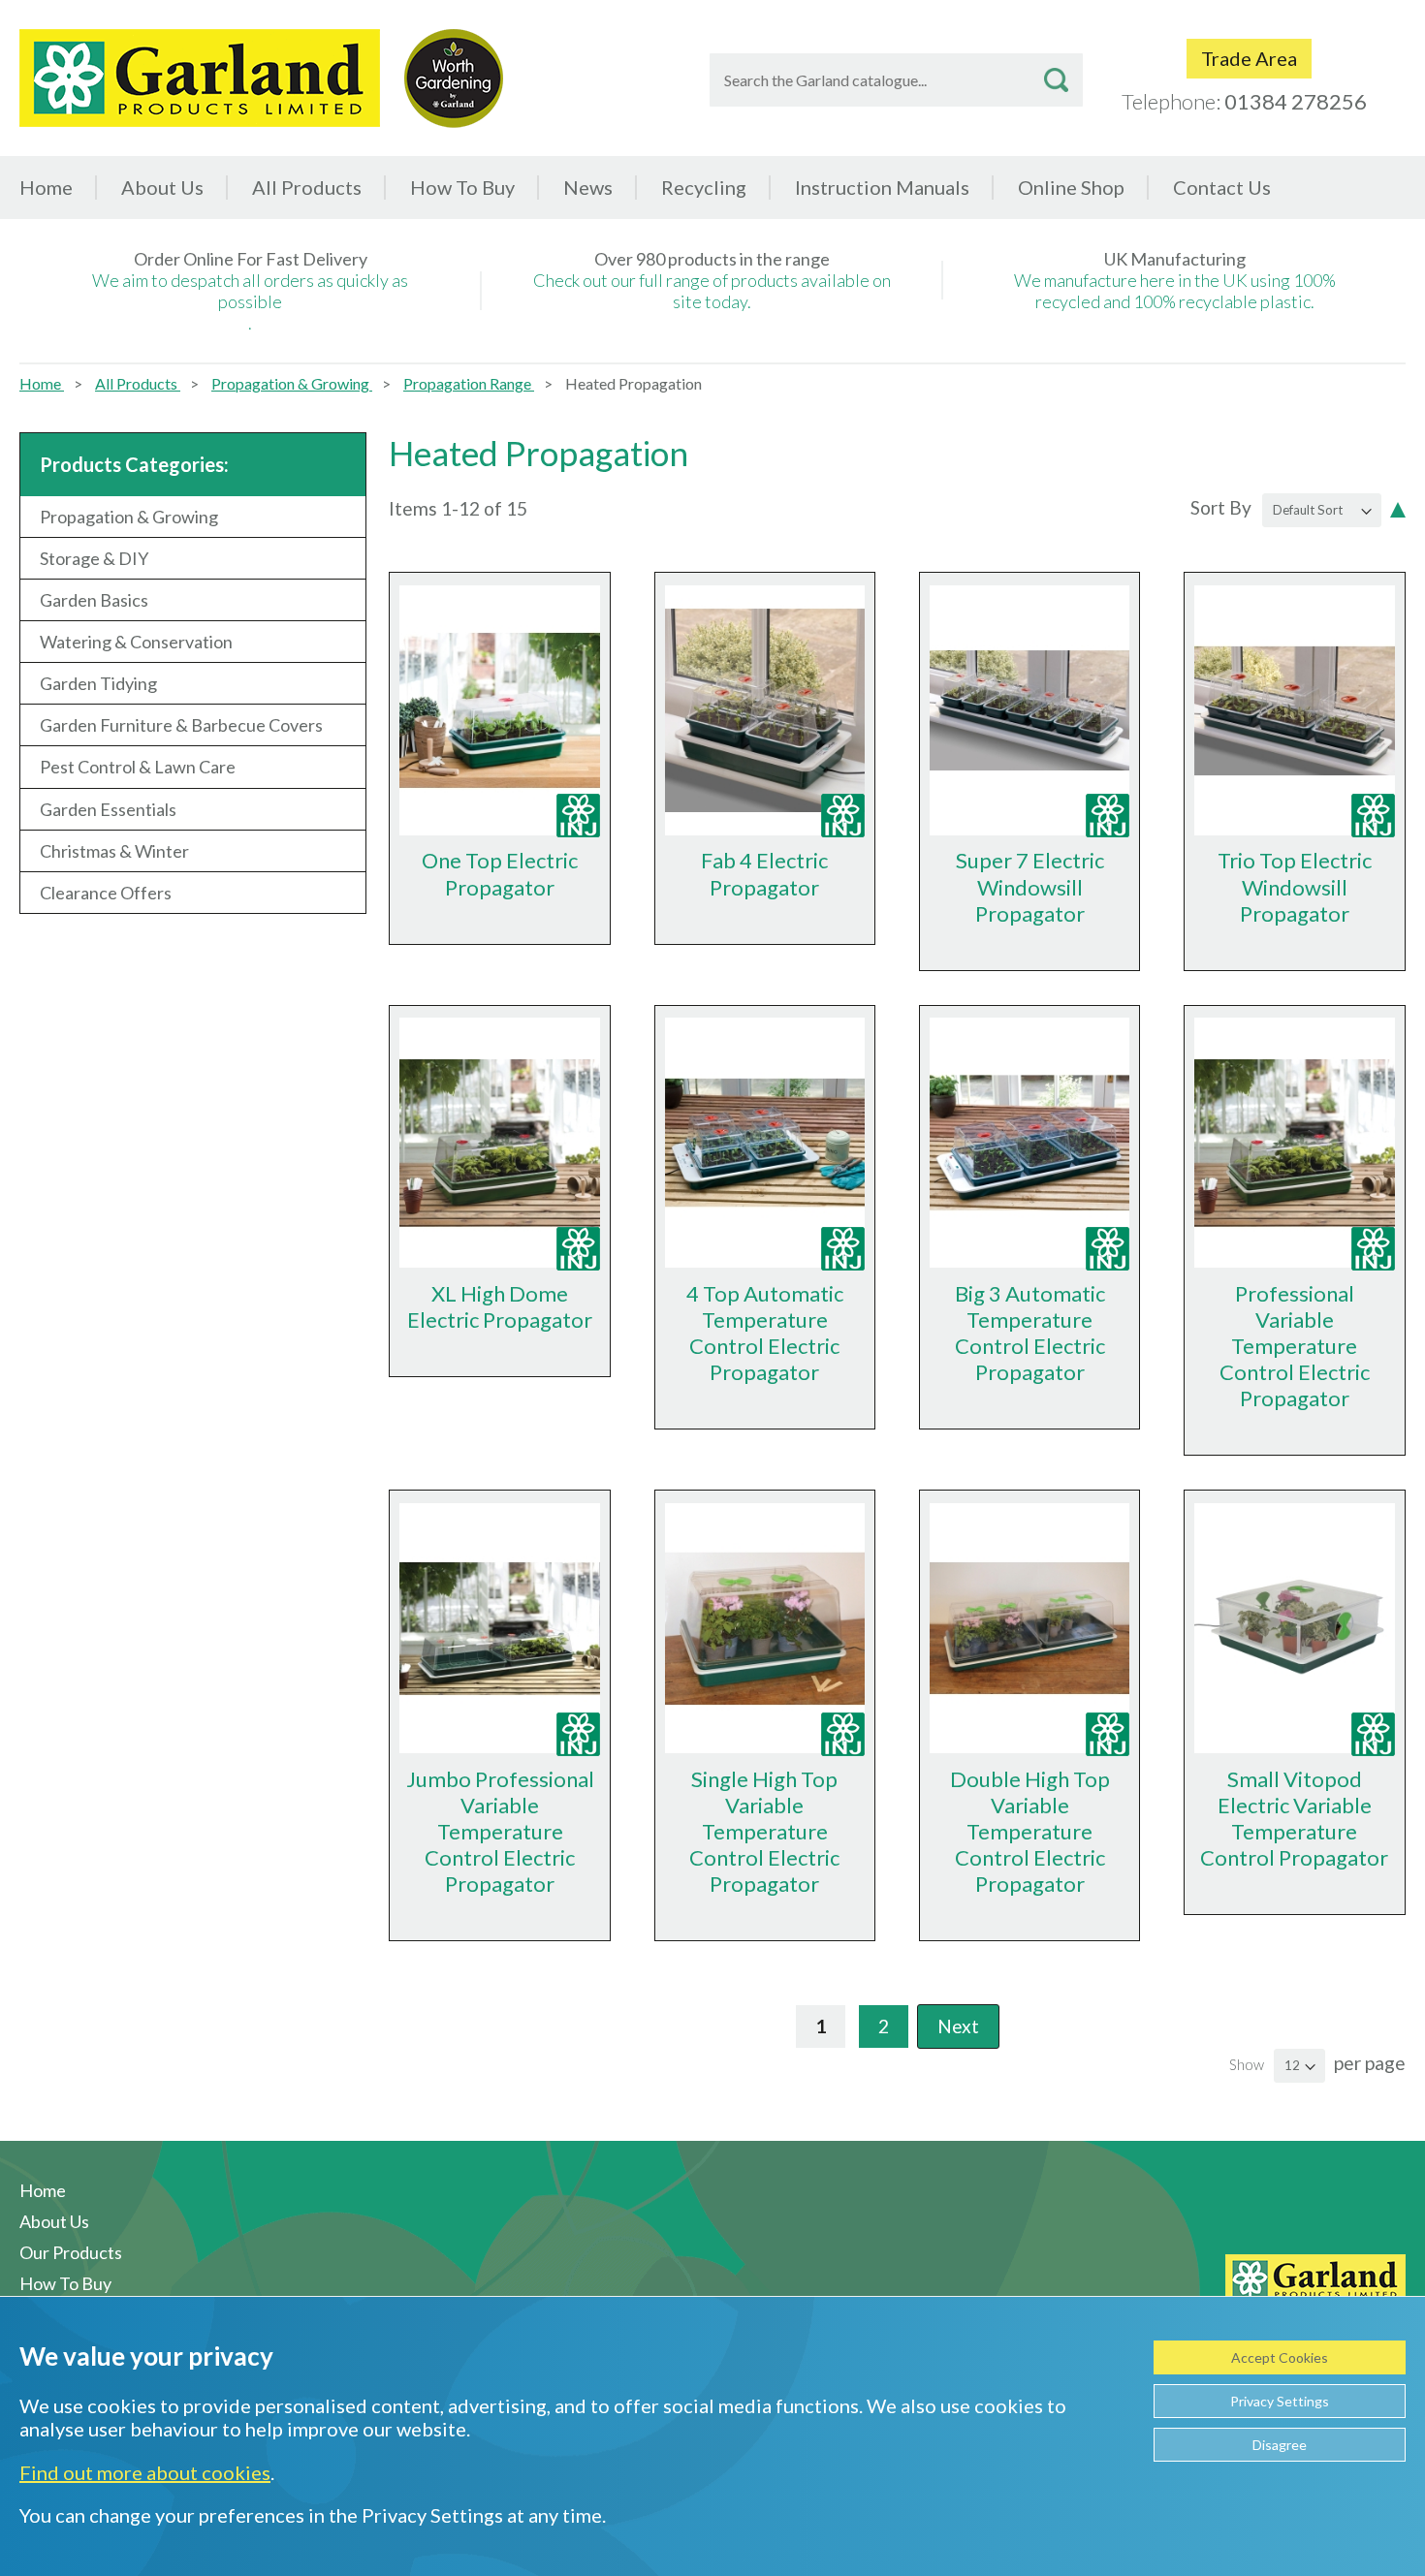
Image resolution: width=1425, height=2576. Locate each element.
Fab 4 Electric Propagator (764, 873)
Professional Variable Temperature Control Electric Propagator (1295, 1346)
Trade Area (1249, 58)
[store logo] (200, 78)
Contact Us (1222, 187)
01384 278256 (1296, 101)
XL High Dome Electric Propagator (500, 1306)
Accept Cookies (1280, 2357)
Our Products (71, 2252)
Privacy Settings (1280, 2401)
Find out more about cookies (145, 2472)
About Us (162, 187)
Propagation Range (469, 383)
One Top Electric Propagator (500, 873)
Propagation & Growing (292, 383)
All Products (138, 383)
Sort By (1221, 507)
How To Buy (462, 187)
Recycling (704, 187)
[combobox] (896, 80)
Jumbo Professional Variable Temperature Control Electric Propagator (500, 1831)
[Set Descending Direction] (1398, 508)
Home (46, 187)
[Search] (1056, 80)
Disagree (1280, 2445)
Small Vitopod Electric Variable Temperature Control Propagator (1294, 1818)
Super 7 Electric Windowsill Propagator (1030, 886)
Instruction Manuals (882, 187)
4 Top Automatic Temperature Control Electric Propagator (765, 1333)
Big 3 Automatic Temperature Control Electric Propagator (1030, 1333)
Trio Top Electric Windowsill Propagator (1295, 886)
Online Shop (1071, 187)
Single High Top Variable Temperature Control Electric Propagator (764, 1831)
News (588, 187)
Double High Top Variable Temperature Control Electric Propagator (1030, 1831)
